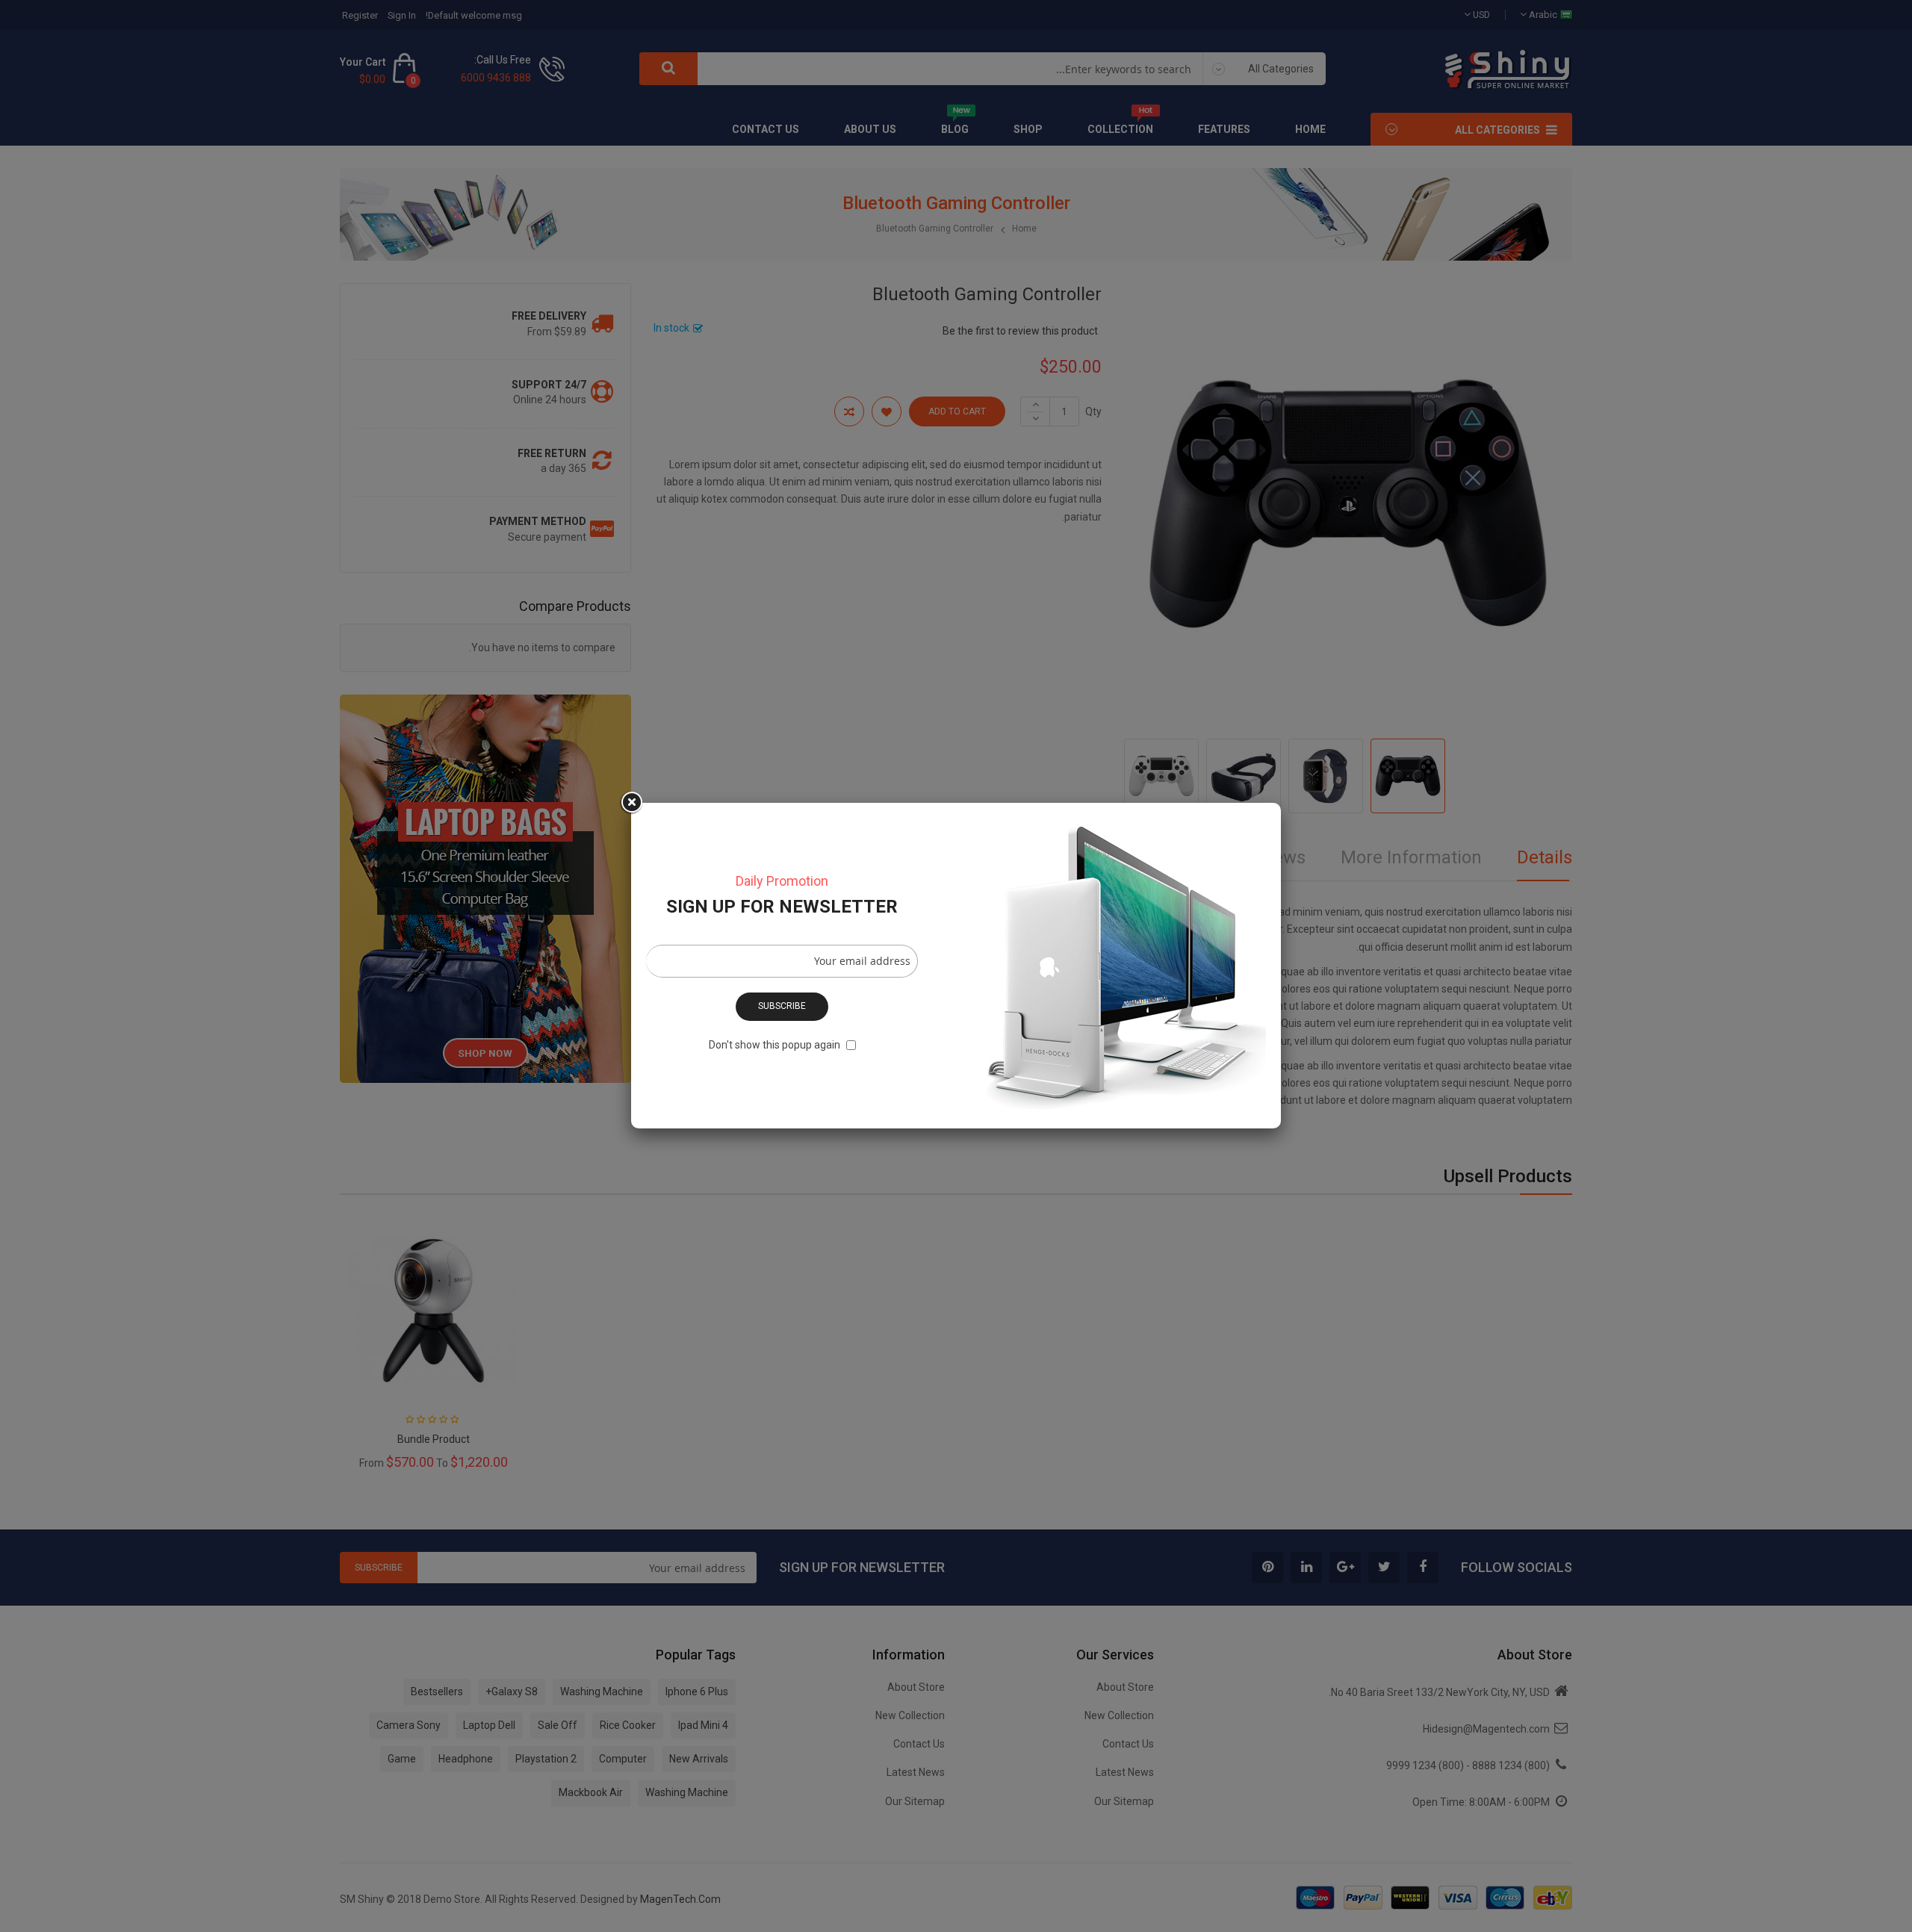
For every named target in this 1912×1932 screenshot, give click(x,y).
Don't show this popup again (775, 1045)
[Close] (631, 803)
